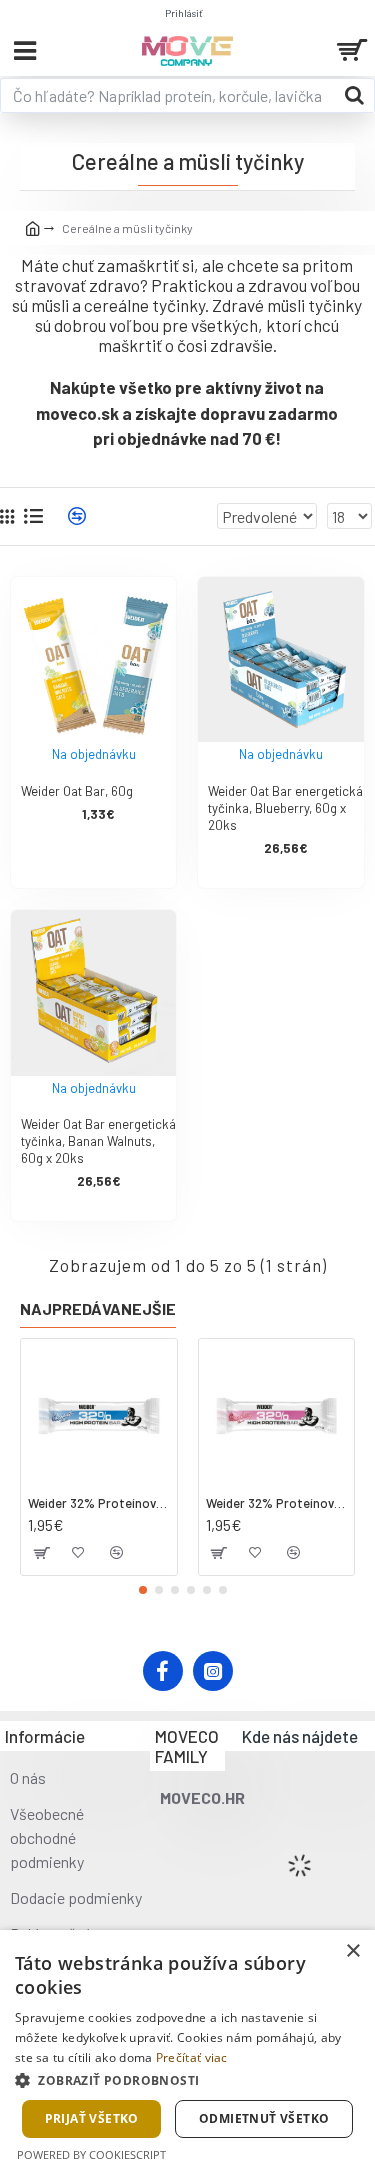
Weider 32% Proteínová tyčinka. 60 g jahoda (277, 1503)
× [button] (352, 1951)
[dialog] (187, 2053)
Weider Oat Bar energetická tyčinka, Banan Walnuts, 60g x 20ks (98, 1141)
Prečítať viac (192, 2057)
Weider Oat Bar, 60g (77, 791)
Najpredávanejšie (98, 1308)
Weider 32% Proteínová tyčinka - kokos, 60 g (99, 1503)
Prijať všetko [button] (92, 2118)
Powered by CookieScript (91, 2154)
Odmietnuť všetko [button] (264, 2118)
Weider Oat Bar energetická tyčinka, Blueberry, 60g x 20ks (285, 808)
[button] (143, 1590)
